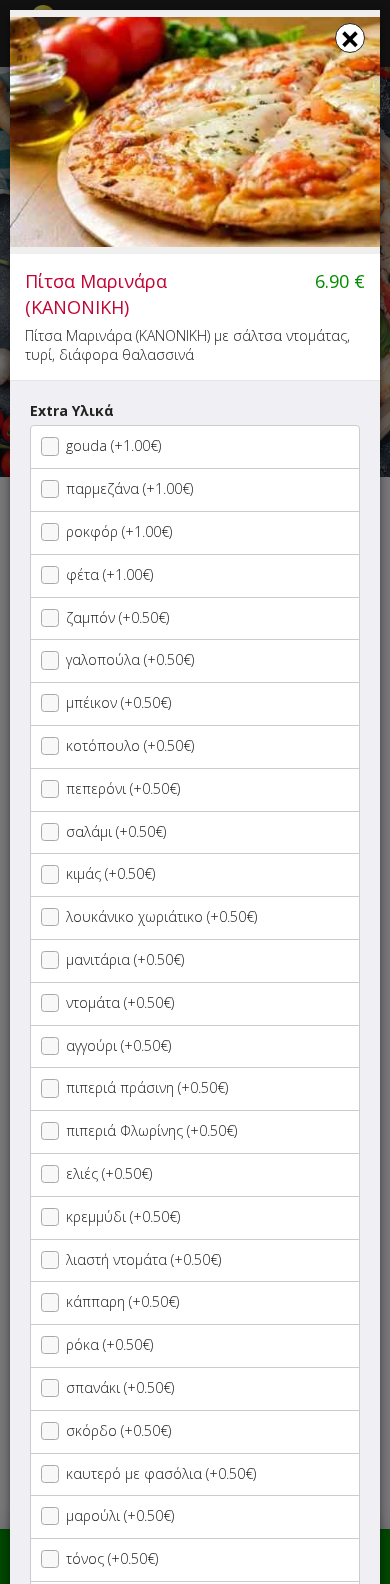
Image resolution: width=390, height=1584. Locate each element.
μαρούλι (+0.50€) (120, 1515)
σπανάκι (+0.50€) (120, 1387)
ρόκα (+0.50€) (109, 1344)
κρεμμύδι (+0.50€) (123, 1216)
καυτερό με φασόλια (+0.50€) (161, 1473)
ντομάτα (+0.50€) (120, 1002)
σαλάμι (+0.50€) (116, 831)
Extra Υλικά (72, 410)
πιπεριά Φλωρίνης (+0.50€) (151, 1130)
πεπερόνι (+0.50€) (123, 788)
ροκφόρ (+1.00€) (119, 531)
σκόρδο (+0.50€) (118, 1430)
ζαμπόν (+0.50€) (117, 617)
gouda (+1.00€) (113, 445)
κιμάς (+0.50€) (110, 873)
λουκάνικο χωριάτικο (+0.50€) (161, 916)
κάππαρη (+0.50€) (122, 1301)
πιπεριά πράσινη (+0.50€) (147, 1087)
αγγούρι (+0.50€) (118, 1045)
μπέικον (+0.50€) (118, 702)
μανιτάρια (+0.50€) (125, 959)
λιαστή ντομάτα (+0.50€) (143, 1259)
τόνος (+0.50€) (112, 1558)
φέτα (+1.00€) (109, 574)
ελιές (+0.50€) (109, 1173)
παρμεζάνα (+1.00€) (129, 488)
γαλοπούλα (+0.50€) (130, 659)
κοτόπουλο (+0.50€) (130, 745)
